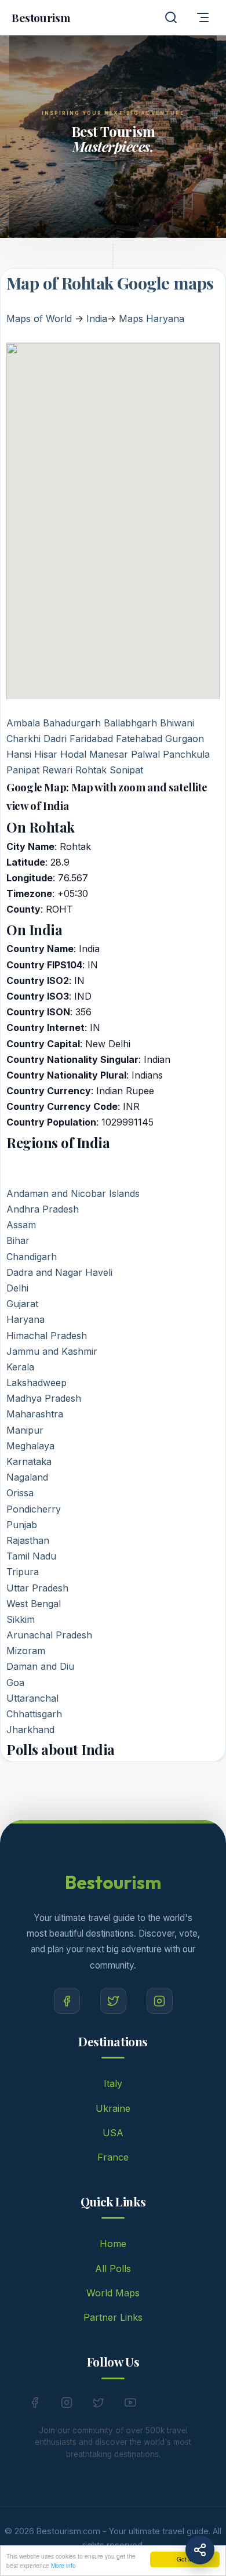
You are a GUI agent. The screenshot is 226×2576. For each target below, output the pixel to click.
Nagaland (27, 1477)
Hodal (73, 754)
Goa (15, 1683)
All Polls (113, 2269)
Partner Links (113, 2317)
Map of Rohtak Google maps (110, 283)
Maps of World (39, 319)
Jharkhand (30, 1730)
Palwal (145, 754)
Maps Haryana (152, 319)
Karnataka (29, 1461)
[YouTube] (130, 2405)
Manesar (109, 754)
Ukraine (113, 2108)
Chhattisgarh (34, 1714)
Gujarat (22, 1304)
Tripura (23, 1572)
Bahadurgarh (72, 723)
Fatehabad (139, 739)
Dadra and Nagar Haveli (59, 1272)
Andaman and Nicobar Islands (73, 1193)
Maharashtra (35, 1414)
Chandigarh (32, 1257)
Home (113, 2244)
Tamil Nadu (31, 1556)
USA (113, 2133)
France (113, 2157)
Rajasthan (28, 1540)
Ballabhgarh (130, 723)
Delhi (17, 1288)
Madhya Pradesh (44, 1398)
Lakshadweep (37, 1383)
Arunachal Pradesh (49, 1635)
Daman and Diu (40, 1666)
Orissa (20, 1493)
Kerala (20, 1367)
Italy (113, 2083)
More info (63, 2565)
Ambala (25, 723)
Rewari (57, 770)
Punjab (22, 1525)
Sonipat (126, 770)
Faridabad (91, 739)
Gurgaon (185, 739)
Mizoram (26, 1651)
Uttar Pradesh (37, 1588)
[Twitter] (113, 2001)
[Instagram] (160, 2001)
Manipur (25, 1430)
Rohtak (91, 770)
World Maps (113, 2293)
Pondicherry (34, 1509)
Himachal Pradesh (47, 1336)
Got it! (185, 2559)
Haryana (25, 1319)
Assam (21, 1225)
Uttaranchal (32, 1698)
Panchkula (186, 754)
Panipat (23, 770)
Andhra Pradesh (43, 1209)
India (97, 319)
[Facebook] (67, 2001)
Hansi (19, 754)
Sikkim (21, 1619)
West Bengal (34, 1604)
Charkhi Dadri (37, 739)
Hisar (46, 754)
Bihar (18, 1240)
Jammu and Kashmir (52, 1351)
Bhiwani (177, 723)
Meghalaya (30, 1446)
